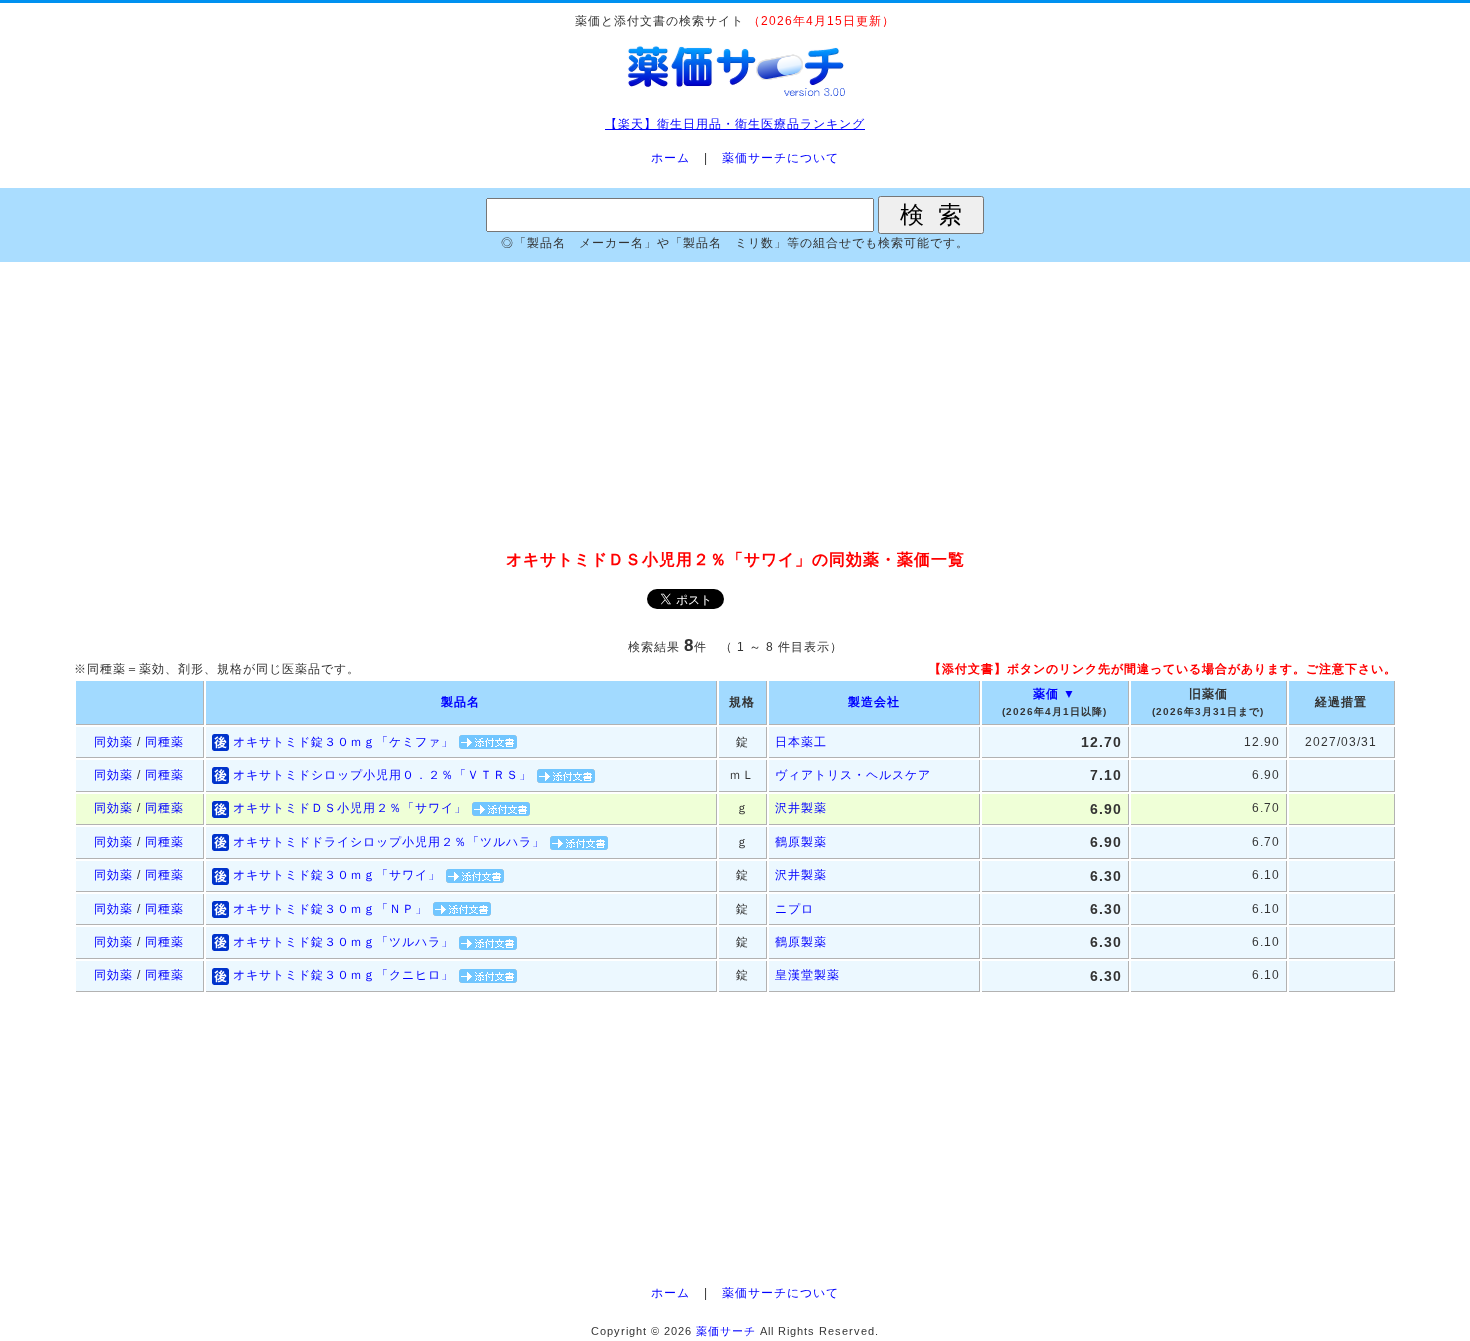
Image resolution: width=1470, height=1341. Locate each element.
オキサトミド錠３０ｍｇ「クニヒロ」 (343, 975)
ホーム (670, 158)
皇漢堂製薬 (807, 975)
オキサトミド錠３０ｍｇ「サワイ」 (337, 875)
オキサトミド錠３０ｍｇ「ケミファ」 (343, 742)
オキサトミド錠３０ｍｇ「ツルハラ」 (343, 942)
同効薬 (113, 742)
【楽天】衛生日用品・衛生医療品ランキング (735, 124)
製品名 (460, 702)
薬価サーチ (726, 1331)
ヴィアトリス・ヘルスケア (853, 775)
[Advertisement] (735, 407)
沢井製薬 (801, 808)
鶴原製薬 (801, 842)
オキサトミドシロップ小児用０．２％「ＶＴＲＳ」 (382, 775)
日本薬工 (801, 742)
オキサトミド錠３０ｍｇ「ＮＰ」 (330, 909)
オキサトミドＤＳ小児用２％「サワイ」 (350, 808)
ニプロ (794, 909)
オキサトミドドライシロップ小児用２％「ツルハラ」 (389, 842)
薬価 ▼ (1054, 694)
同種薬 (164, 742)
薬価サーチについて (780, 158)
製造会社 (874, 702)
